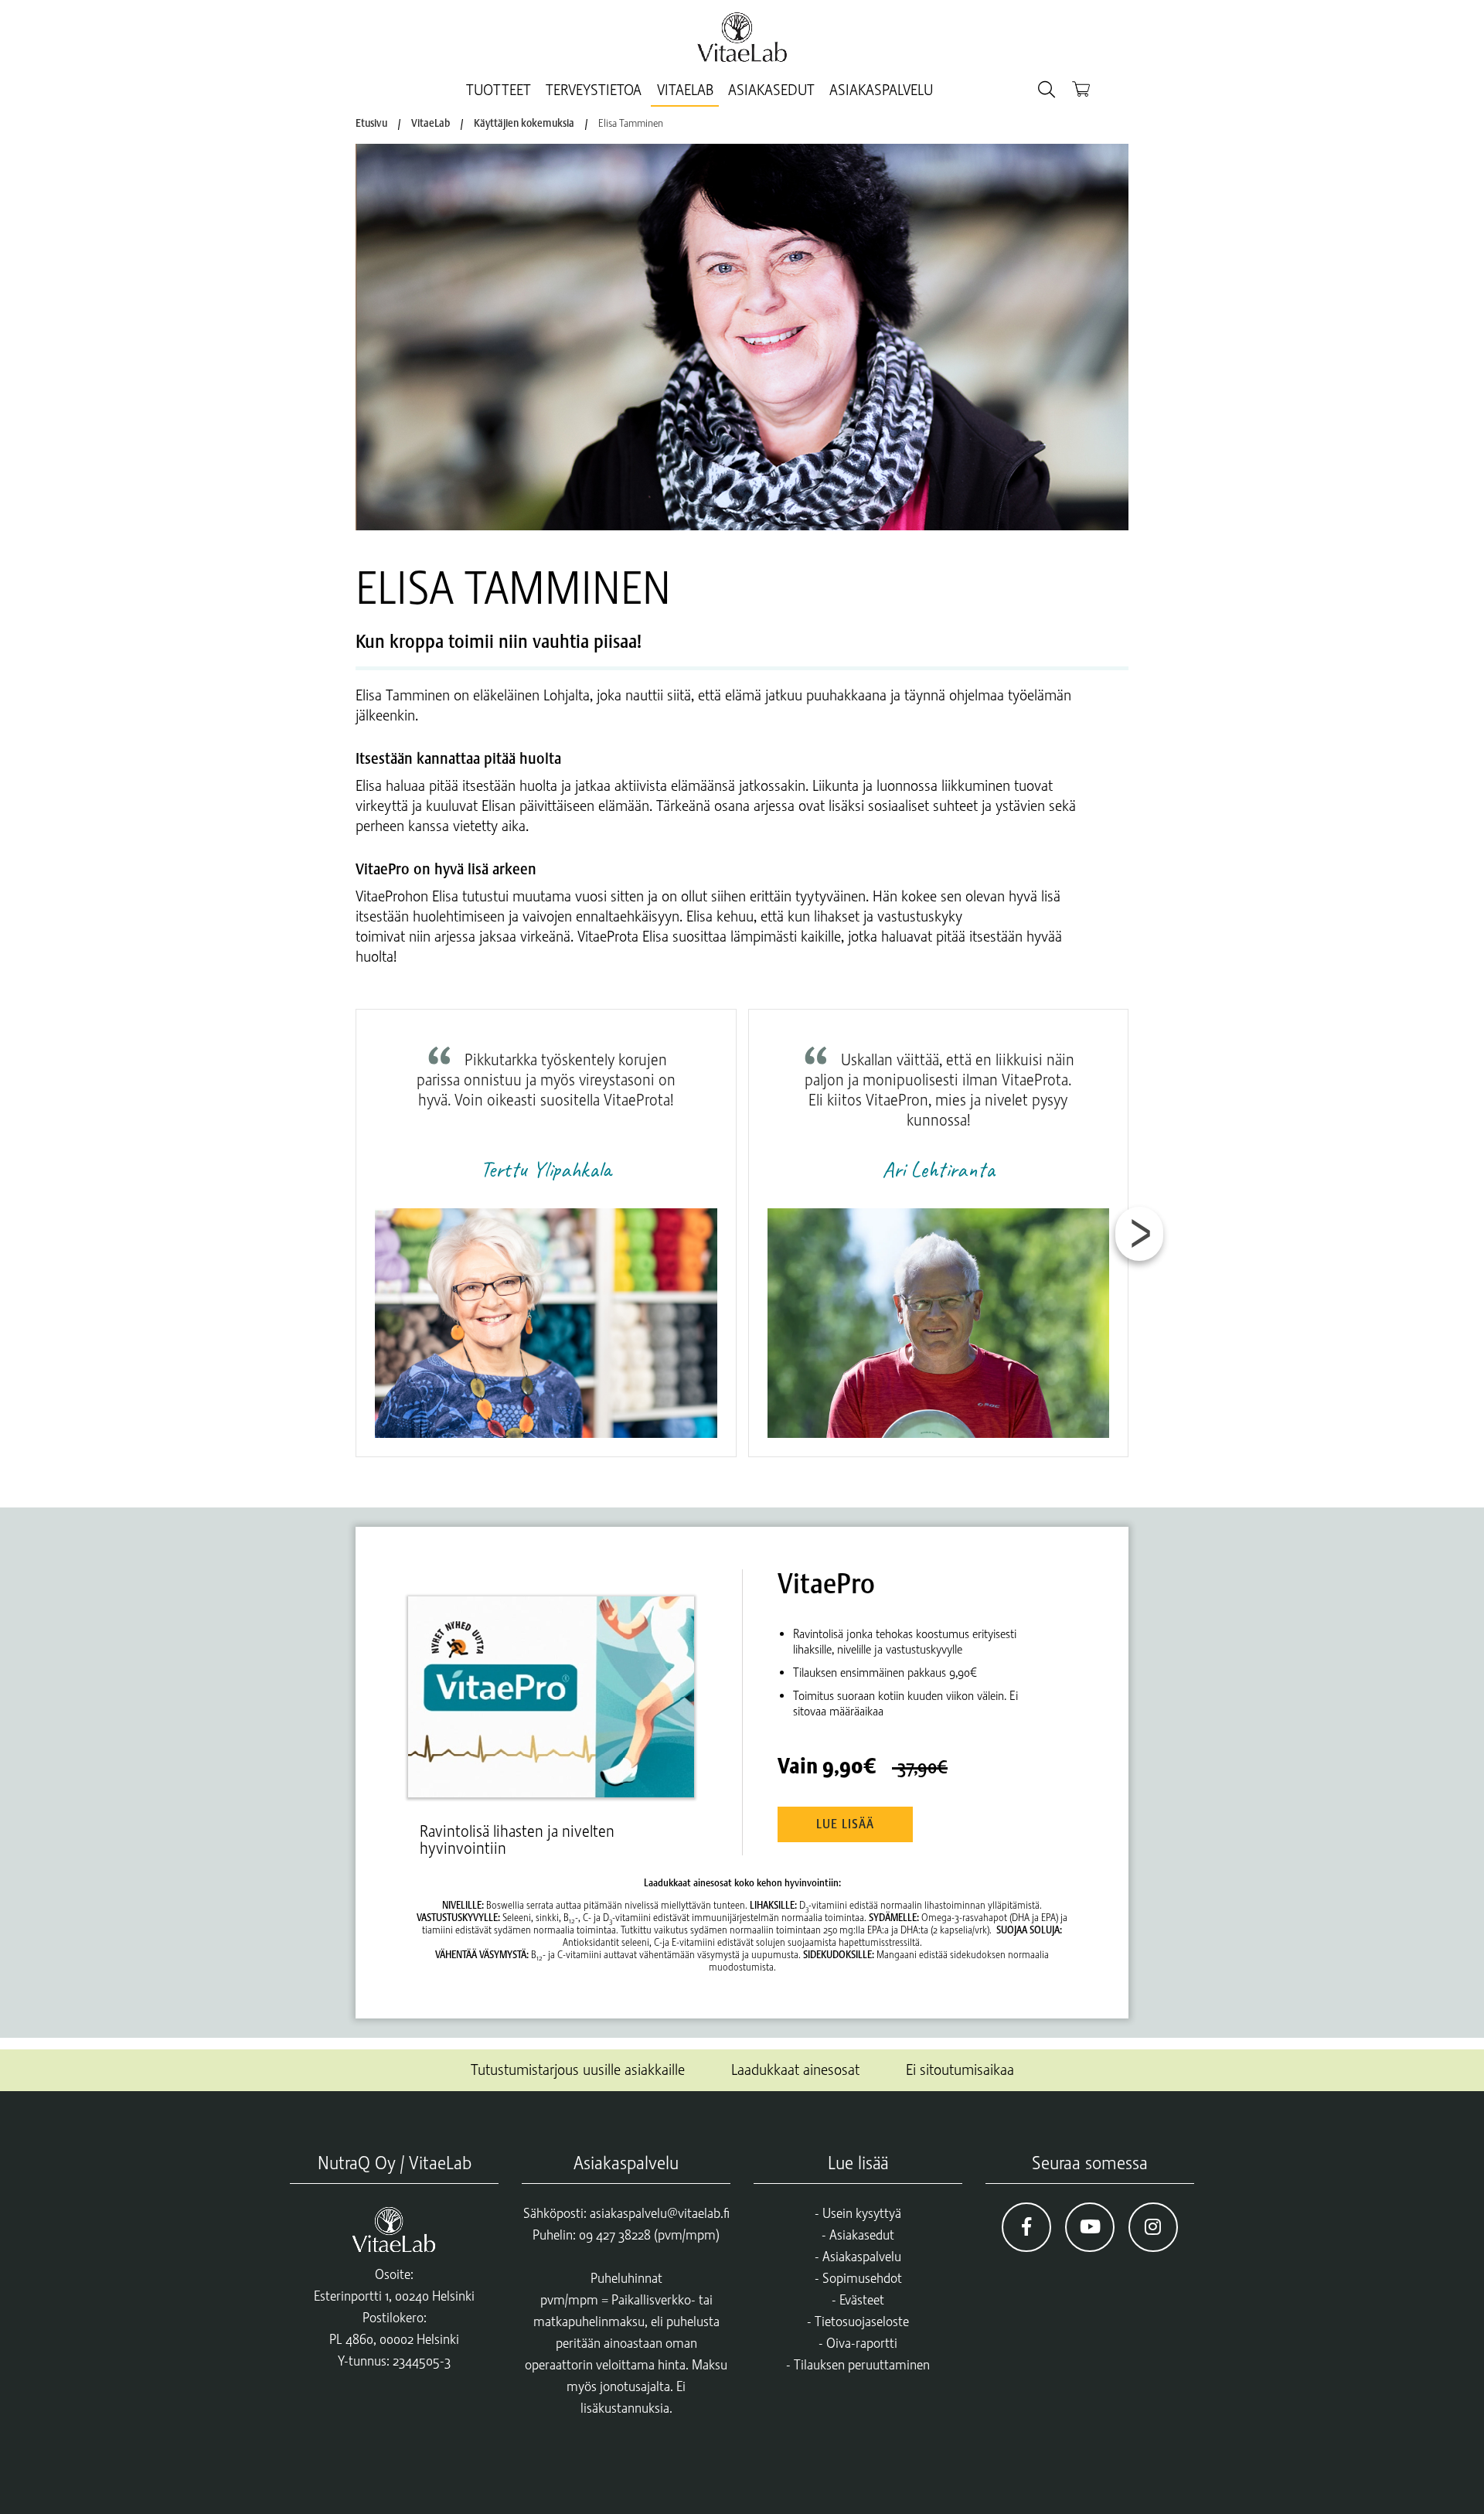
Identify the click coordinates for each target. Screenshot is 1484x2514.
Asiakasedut (771, 90)
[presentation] (1139, 1234)
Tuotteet (499, 90)
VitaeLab (685, 90)
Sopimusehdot (862, 2278)
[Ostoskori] (1081, 89)
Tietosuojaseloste (862, 2322)
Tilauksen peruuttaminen (862, 2365)
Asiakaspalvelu (881, 90)
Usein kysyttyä (862, 2213)
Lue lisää (845, 1824)
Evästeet (862, 2300)
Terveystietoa (594, 90)
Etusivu (371, 123)
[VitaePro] (558, 1683)
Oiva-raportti (862, 2343)
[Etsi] (1047, 90)
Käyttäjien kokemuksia (524, 123)
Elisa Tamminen (631, 123)
